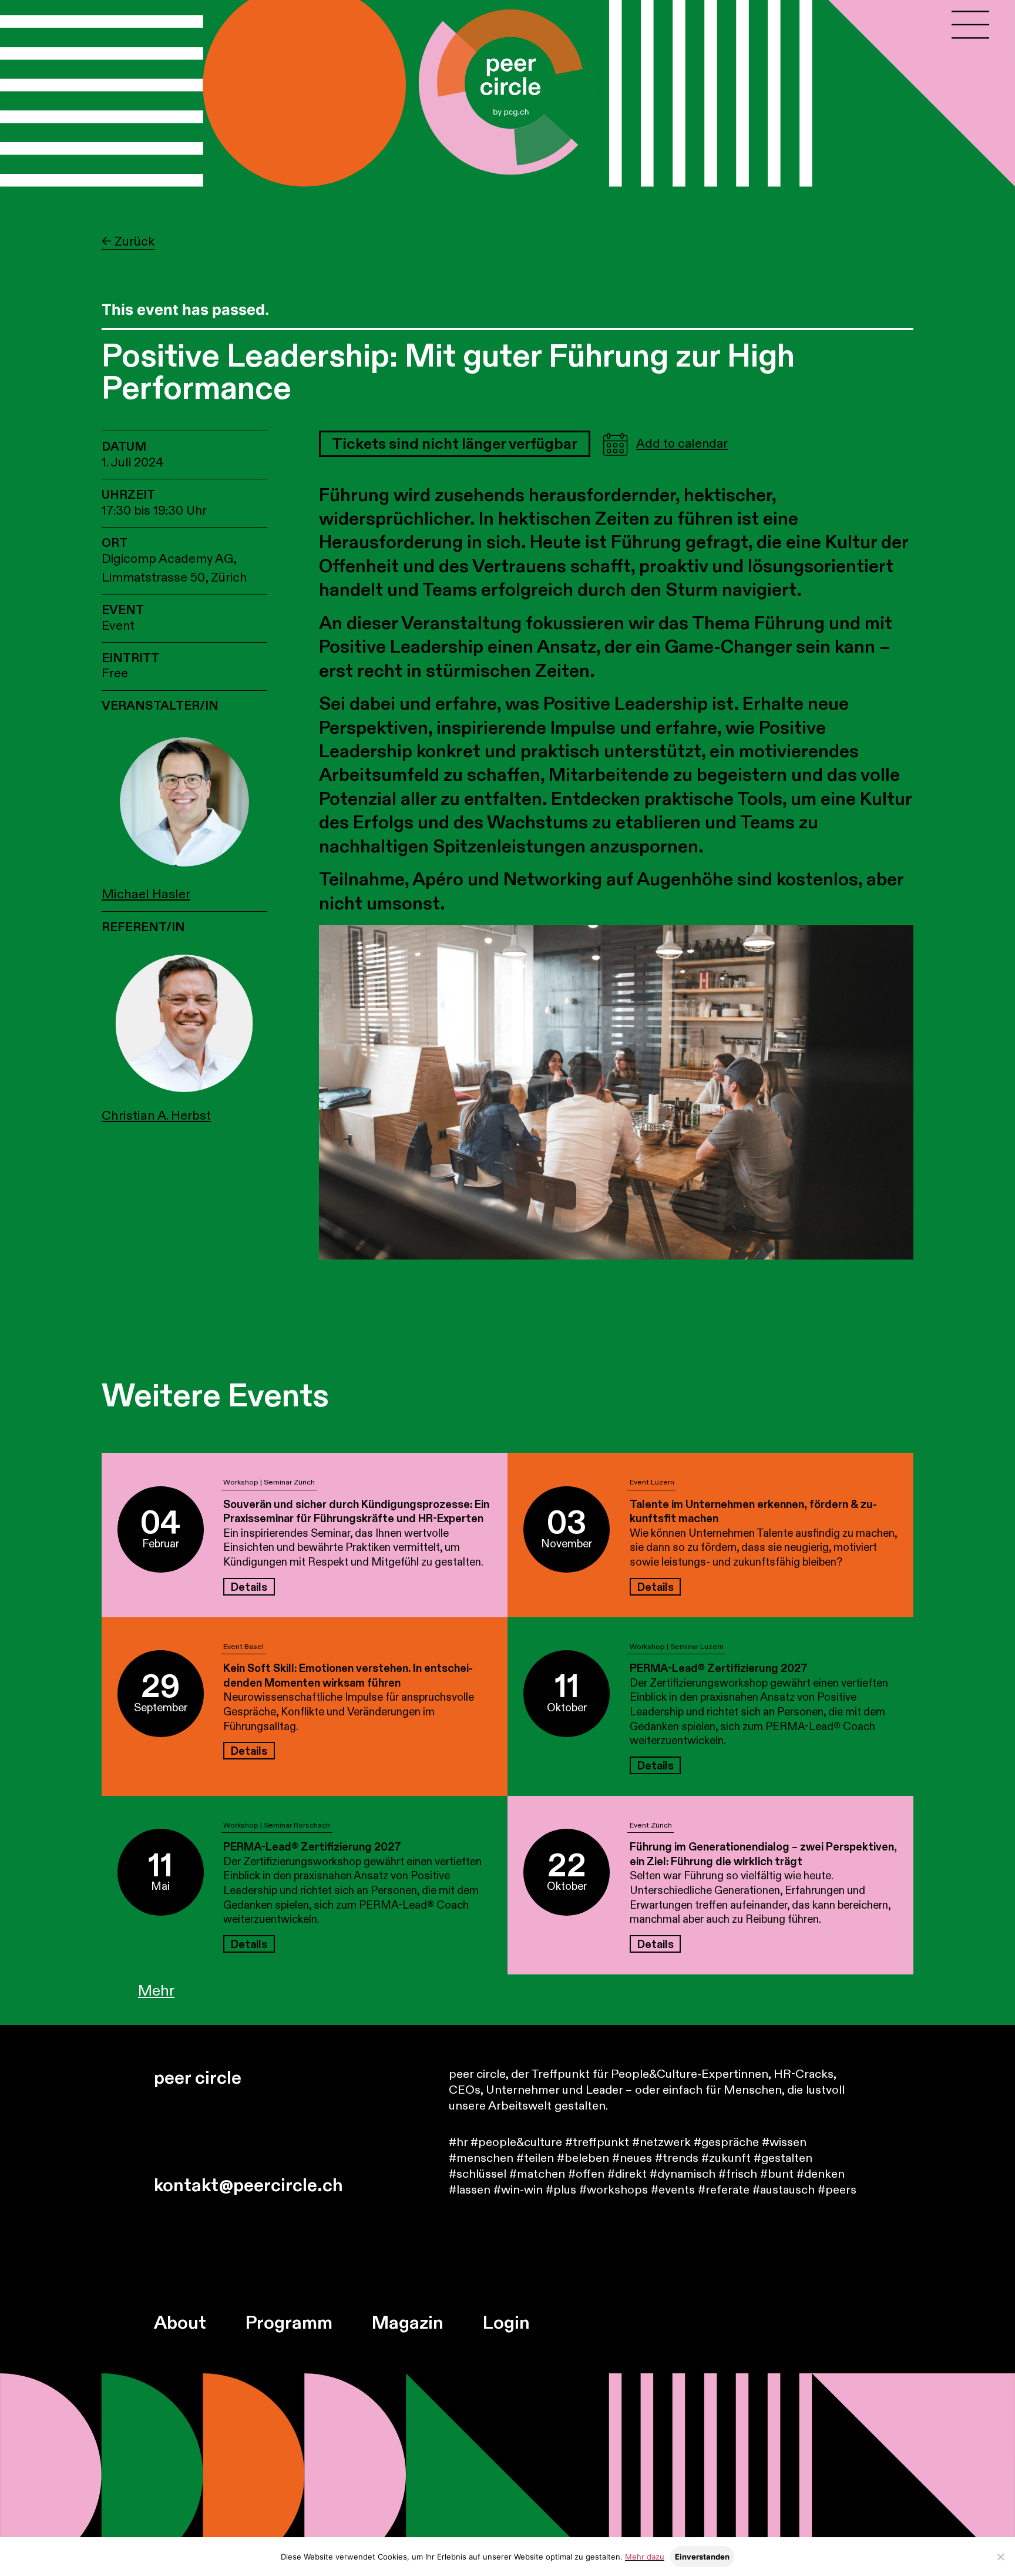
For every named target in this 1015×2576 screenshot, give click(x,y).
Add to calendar (682, 444)
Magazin (408, 2323)
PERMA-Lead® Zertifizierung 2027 (719, 1668)
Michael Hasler (146, 894)
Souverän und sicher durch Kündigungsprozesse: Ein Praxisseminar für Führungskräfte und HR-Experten (356, 1512)
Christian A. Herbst (156, 1116)
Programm (289, 2323)
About (180, 2323)
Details (249, 1587)
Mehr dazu (645, 2557)
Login (506, 2323)
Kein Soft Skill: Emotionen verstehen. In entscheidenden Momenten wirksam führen (348, 1676)
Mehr (156, 1991)
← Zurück (128, 242)
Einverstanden (702, 2557)
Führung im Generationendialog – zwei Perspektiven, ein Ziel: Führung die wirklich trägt (763, 1854)
